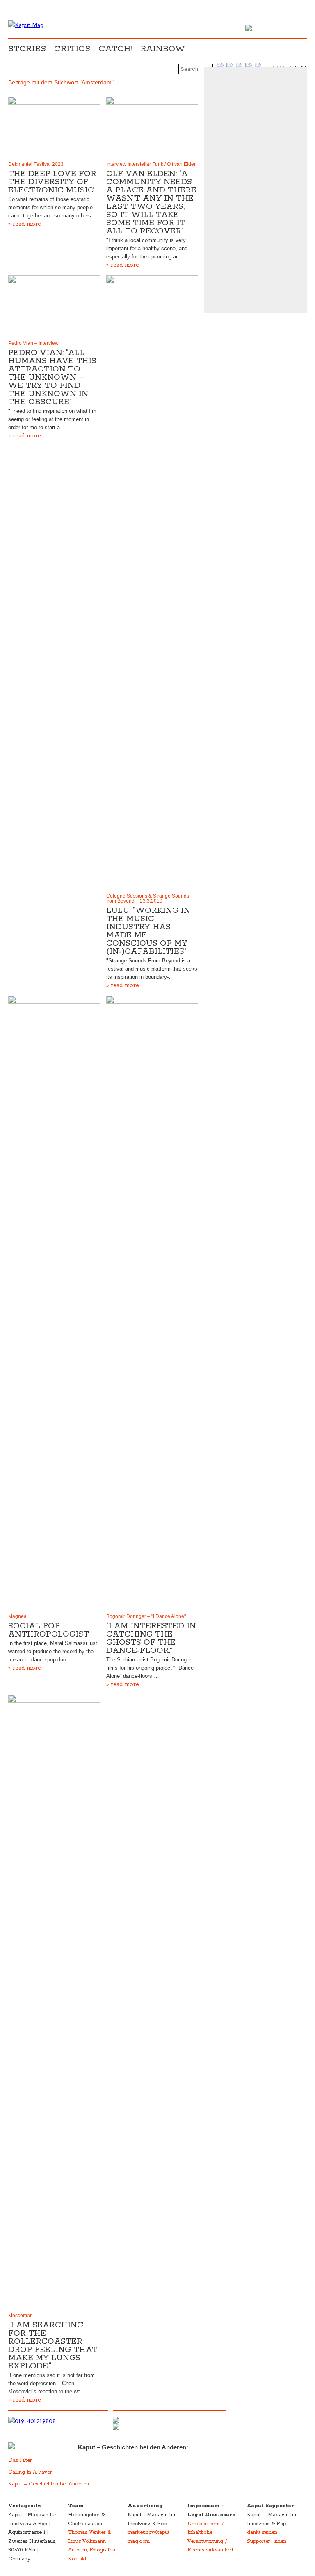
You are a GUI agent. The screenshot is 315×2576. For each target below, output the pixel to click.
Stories (27, 49)
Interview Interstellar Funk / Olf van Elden (152, 164)
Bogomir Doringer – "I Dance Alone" (146, 1616)
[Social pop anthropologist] (54, 1303)
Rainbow (163, 49)
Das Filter (21, 2460)
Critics (72, 49)
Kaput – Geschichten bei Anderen (49, 2484)
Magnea (17, 1616)
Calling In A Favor (30, 2472)
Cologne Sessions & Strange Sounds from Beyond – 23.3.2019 (148, 899)
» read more (25, 224)
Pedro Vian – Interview (33, 343)
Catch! (115, 49)
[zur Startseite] (26, 25)
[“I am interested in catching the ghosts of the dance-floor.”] (152, 1303)
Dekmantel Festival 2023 (36, 164)
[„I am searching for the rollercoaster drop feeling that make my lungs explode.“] (54, 2002)
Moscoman (21, 2316)
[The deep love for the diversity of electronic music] (54, 127)
